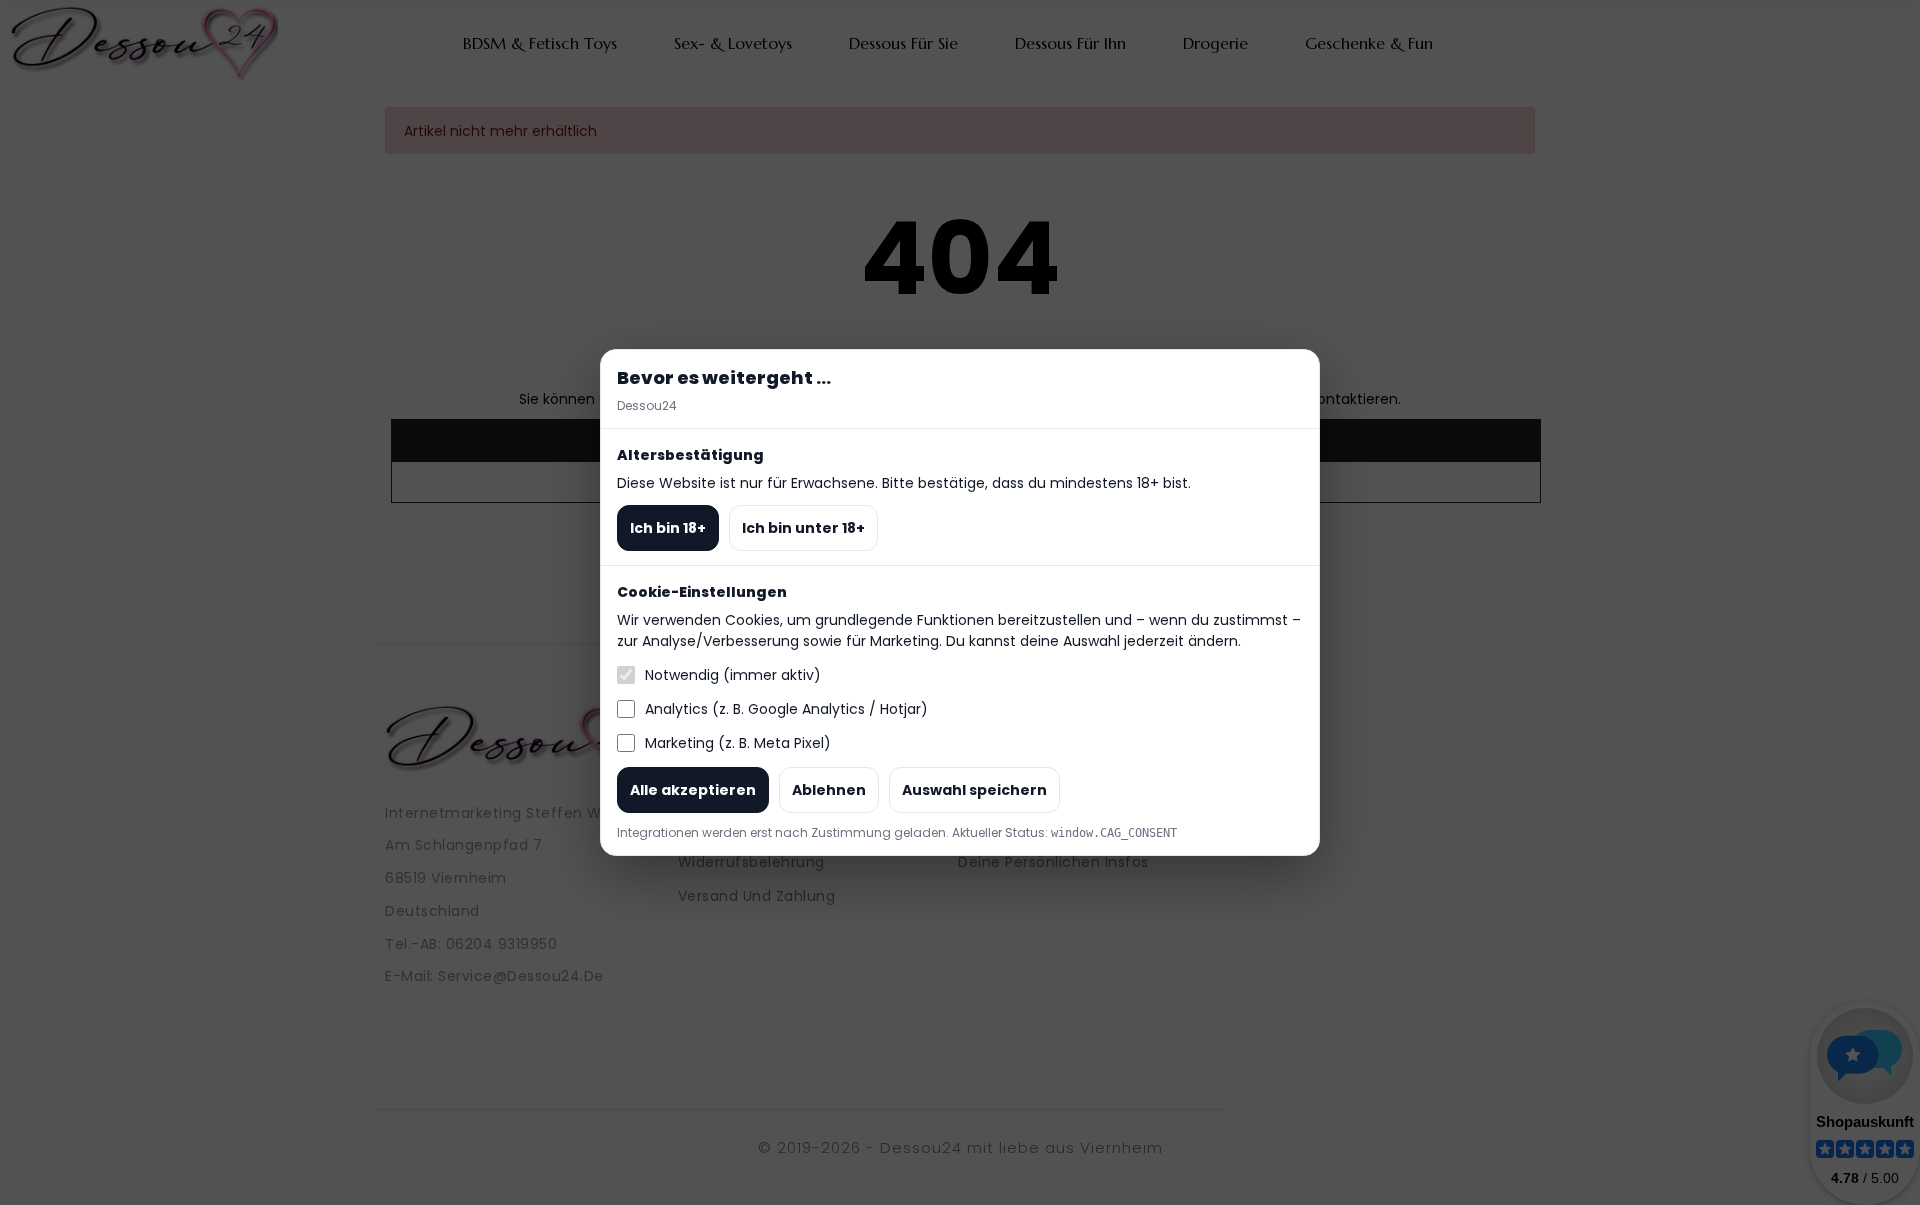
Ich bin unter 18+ (803, 528)
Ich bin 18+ (668, 528)
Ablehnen (829, 790)
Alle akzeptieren (693, 790)
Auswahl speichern (974, 790)
